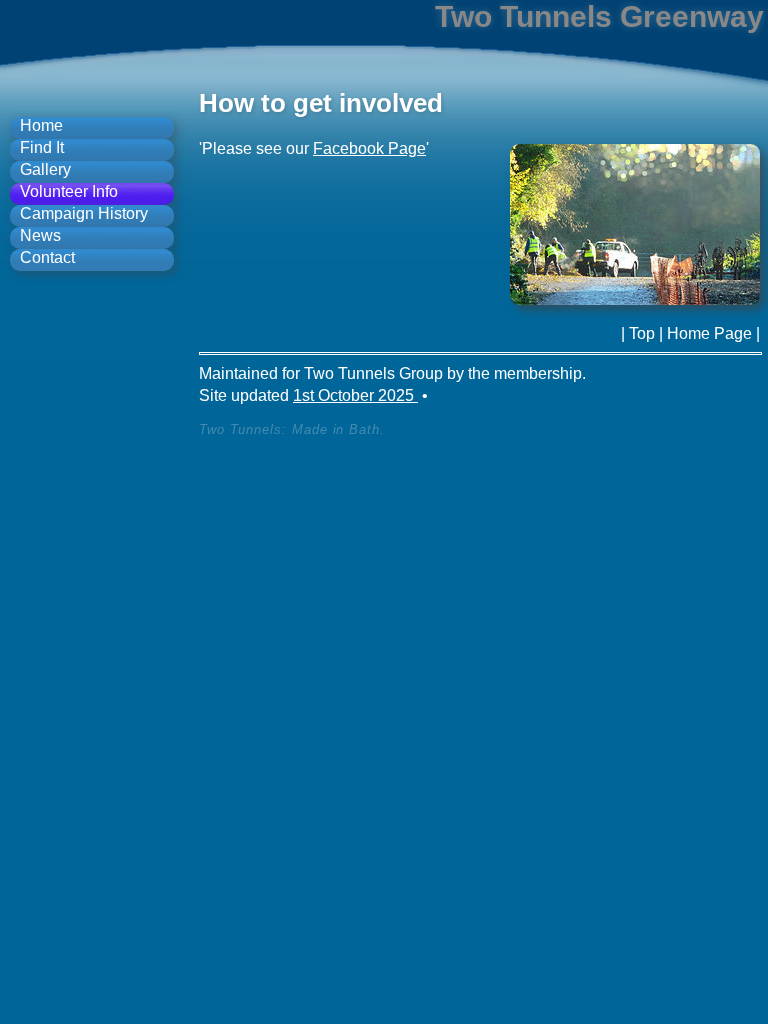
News (40, 235)
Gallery (45, 169)
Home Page (709, 333)
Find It (42, 147)
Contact (47, 257)
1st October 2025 (355, 395)
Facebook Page (369, 148)
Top (642, 333)
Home (41, 125)
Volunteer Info (69, 191)
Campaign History (84, 213)
